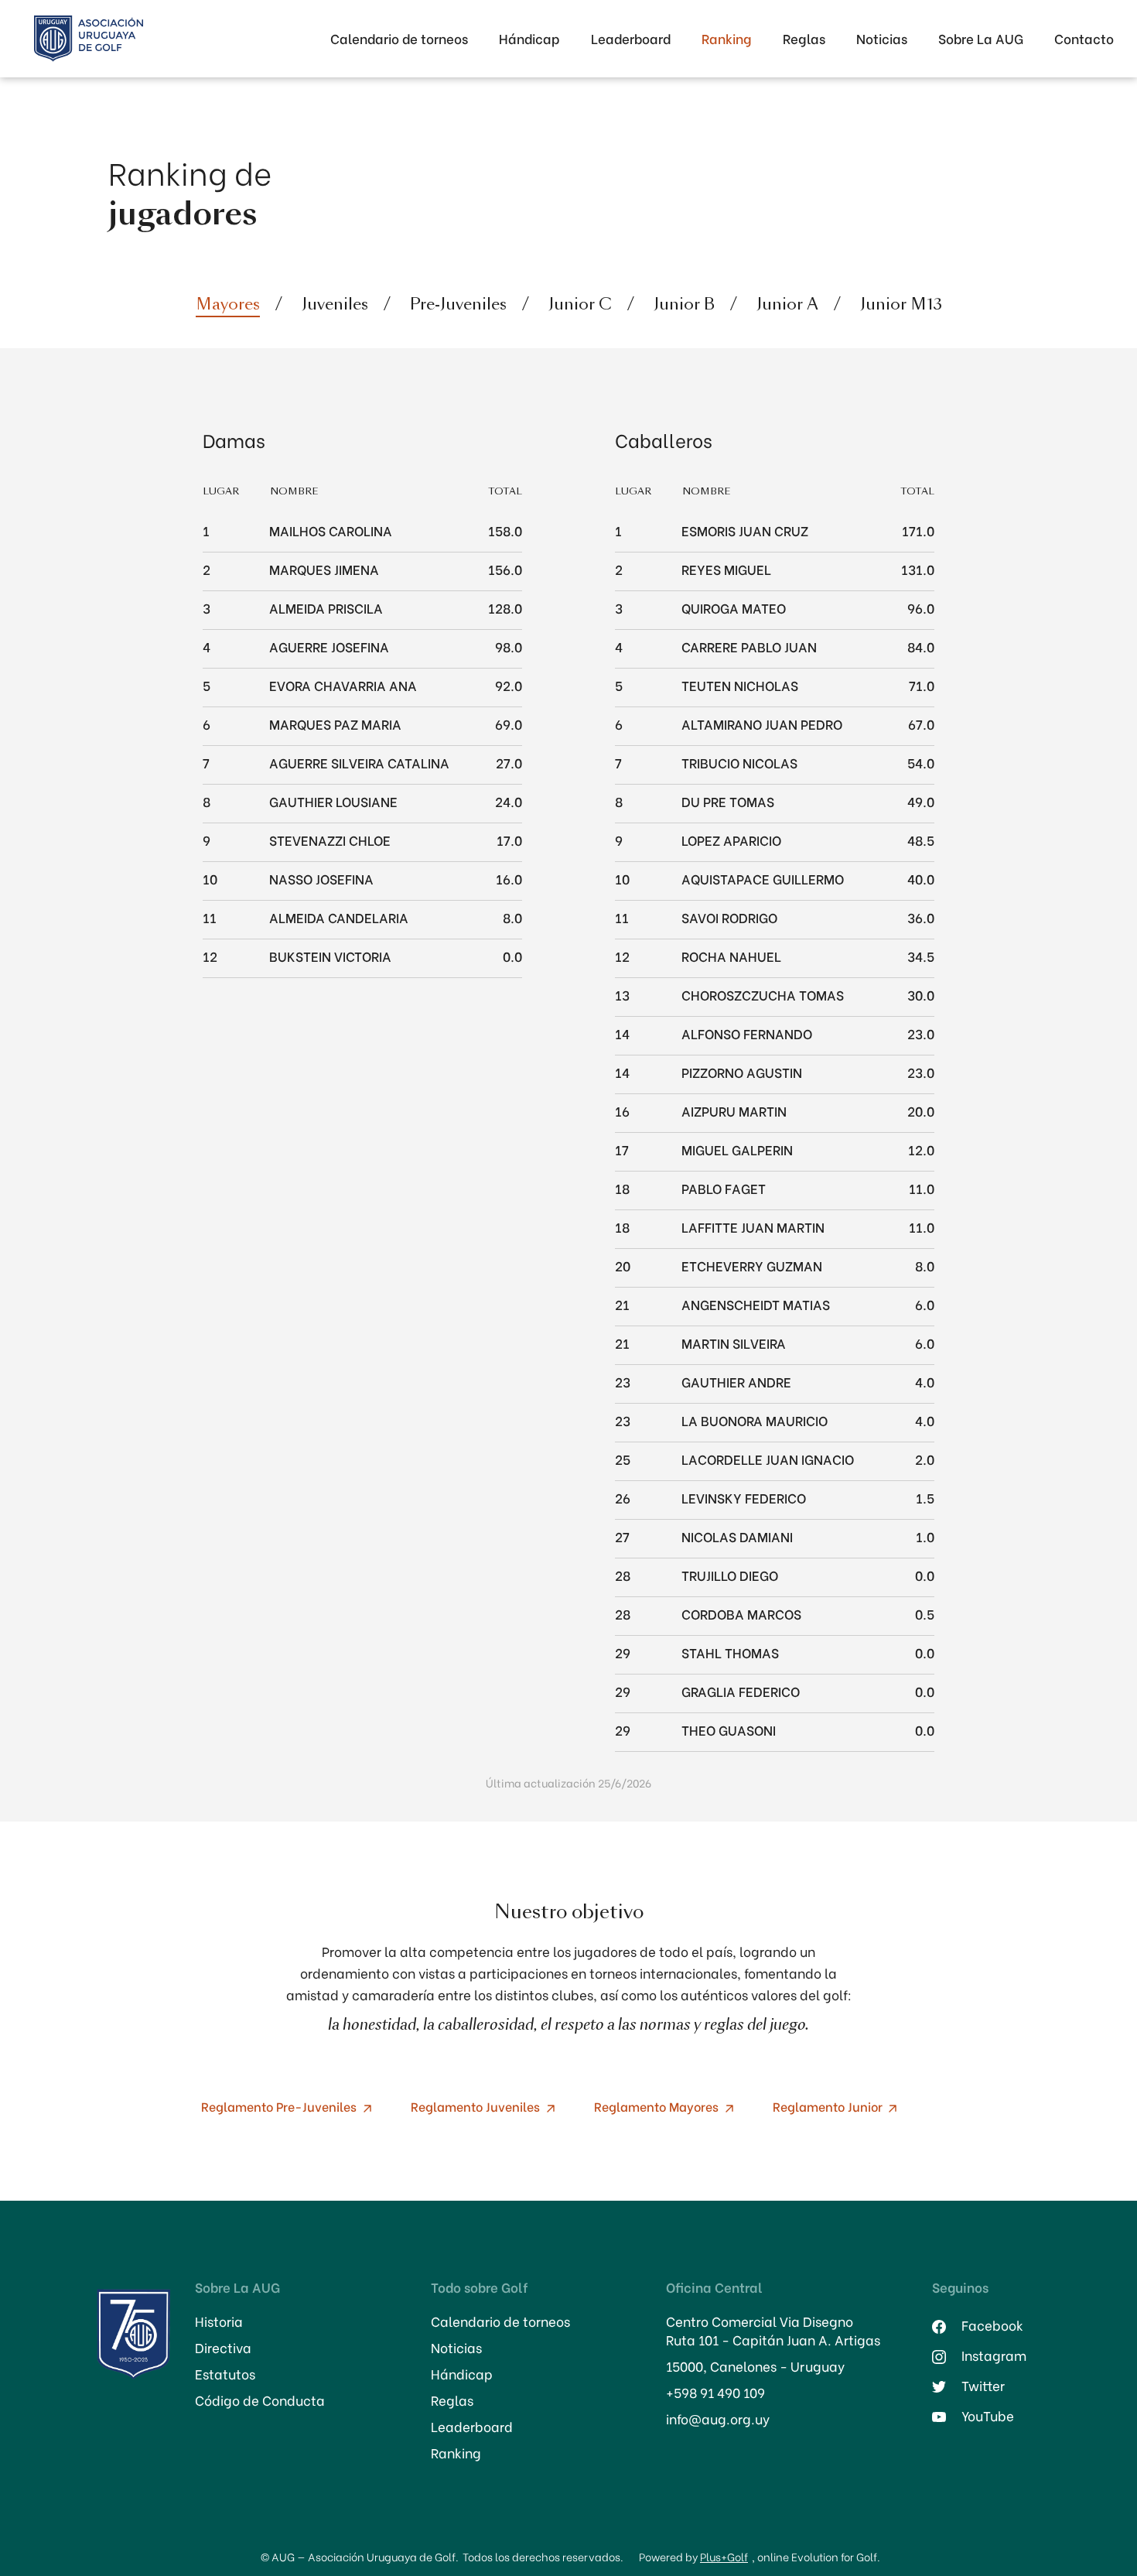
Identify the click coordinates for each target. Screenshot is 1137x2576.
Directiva (223, 2348)
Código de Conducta (260, 2400)
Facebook (992, 2325)
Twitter (983, 2386)
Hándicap (529, 38)
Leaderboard (631, 38)
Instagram (994, 2355)
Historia (219, 2321)
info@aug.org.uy (718, 2419)
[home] (89, 39)
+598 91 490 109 (715, 2393)
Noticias (882, 38)
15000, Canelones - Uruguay (755, 2366)
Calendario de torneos (399, 38)
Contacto (1084, 38)
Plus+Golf (724, 2556)
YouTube (988, 2416)
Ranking (727, 38)
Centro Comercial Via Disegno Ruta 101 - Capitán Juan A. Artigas (773, 2331)
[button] (981, 39)
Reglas (804, 38)
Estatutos (225, 2374)
